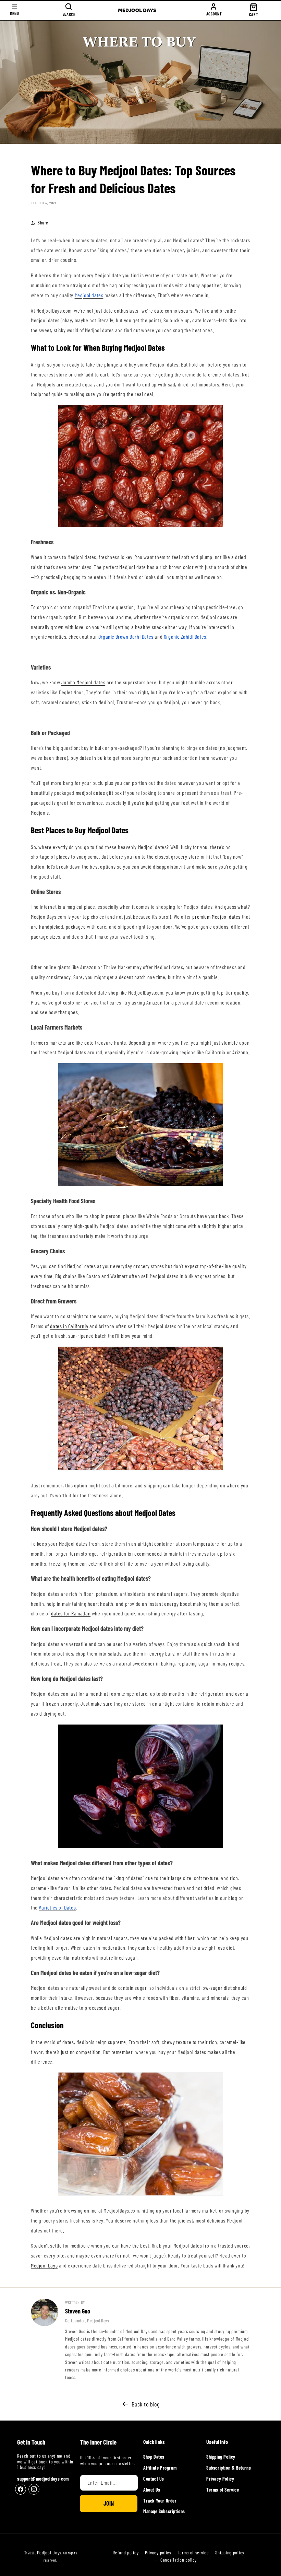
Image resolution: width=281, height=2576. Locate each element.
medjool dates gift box (99, 793)
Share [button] (43, 223)
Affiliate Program (160, 2468)
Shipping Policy (221, 2457)
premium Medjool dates (216, 916)
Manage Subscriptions (164, 2511)
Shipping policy (230, 2553)
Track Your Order (160, 2501)
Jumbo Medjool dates (83, 682)
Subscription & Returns (229, 2468)
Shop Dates (154, 2457)
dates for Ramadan (71, 1613)
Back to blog (145, 2404)
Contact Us (154, 2479)
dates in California (69, 1326)
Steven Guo (78, 2311)
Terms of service (193, 2553)
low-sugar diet (217, 1988)
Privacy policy (158, 2553)
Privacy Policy (220, 2479)
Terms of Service (223, 2490)
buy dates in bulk (88, 758)
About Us (152, 2490)
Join (109, 2503)
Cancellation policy (179, 2560)
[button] (14, 10)
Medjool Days (44, 2265)
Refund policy (126, 2553)
